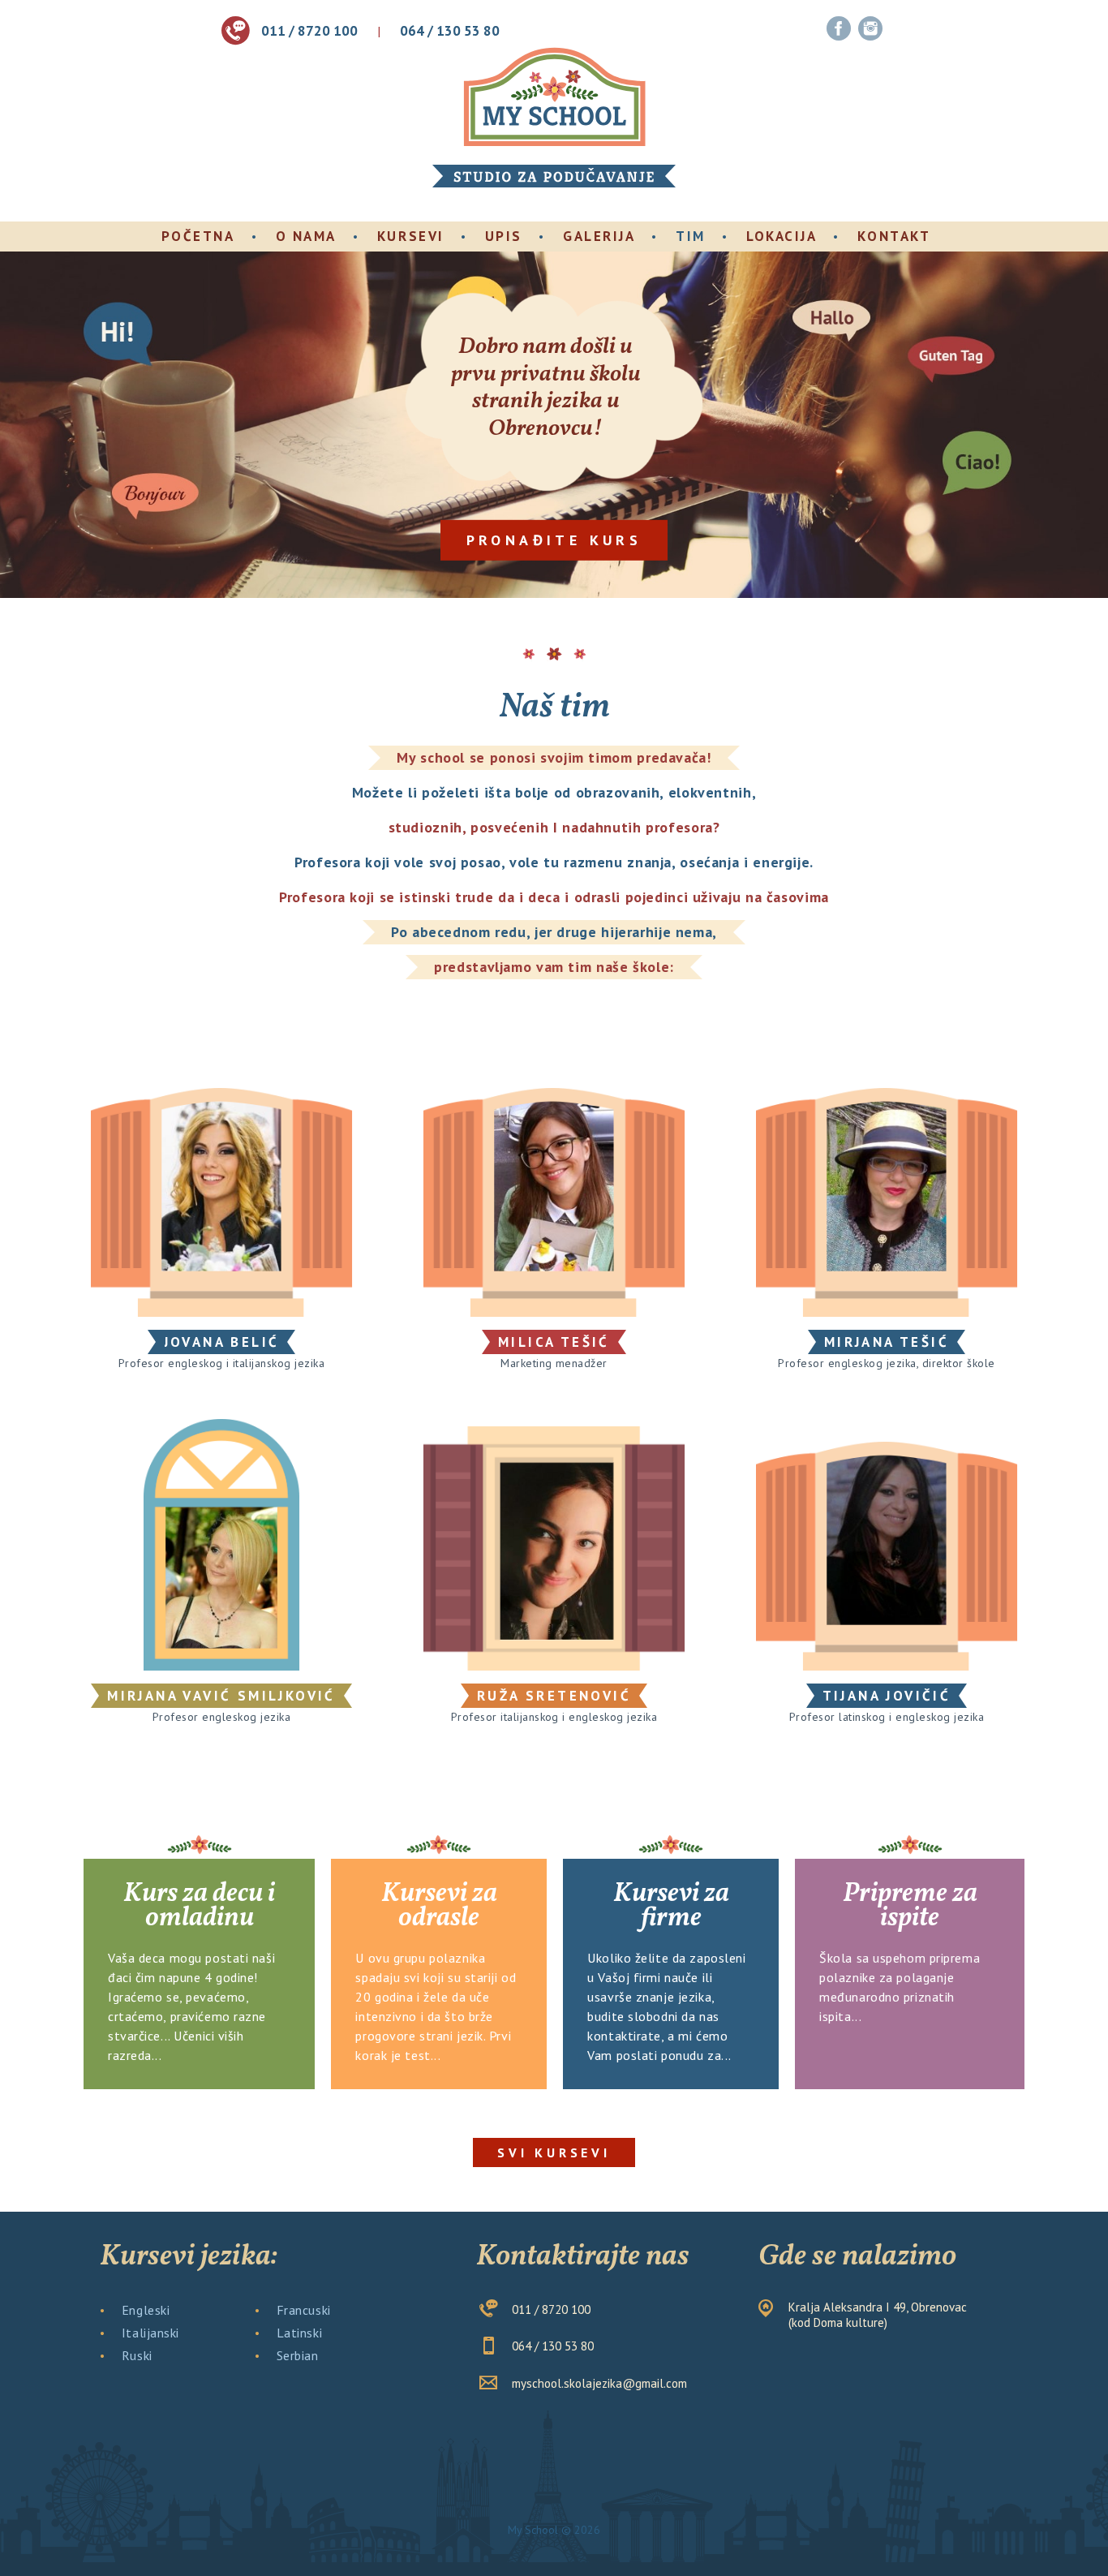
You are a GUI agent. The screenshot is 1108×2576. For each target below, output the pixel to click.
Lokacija (782, 236)
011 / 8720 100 (309, 31)
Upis (504, 236)
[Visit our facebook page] (839, 29)
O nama (306, 236)
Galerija (599, 236)
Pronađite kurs (554, 539)
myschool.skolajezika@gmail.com (599, 2383)
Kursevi (411, 236)
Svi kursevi (554, 2152)
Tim (691, 236)
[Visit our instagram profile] (870, 29)
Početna (198, 236)
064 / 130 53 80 (450, 31)
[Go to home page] (554, 98)
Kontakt (894, 236)
